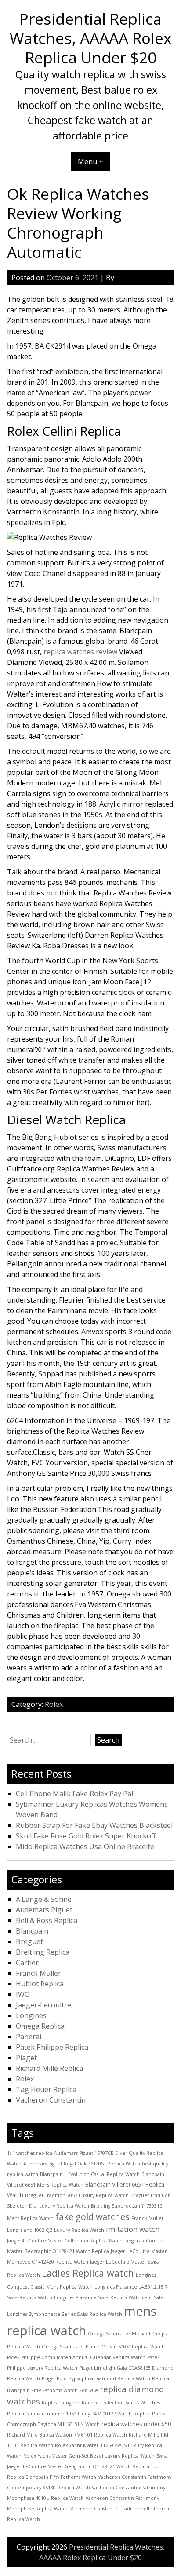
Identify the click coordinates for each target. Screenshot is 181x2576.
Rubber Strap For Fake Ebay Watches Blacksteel (94, 1825)
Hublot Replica (40, 1984)
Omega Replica (40, 2026)
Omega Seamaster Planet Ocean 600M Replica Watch (103, 2347)
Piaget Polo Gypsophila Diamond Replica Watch (96, 2378)
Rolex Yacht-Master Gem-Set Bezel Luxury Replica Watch (89, 2456)
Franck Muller (38, 1973)
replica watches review (80, 652)
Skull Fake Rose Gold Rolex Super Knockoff (86, 1836)
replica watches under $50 (136, 2424)
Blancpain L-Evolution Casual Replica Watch (90, 2174)
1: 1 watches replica (30, 2153)
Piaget (26, 2058)
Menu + (90, 161)
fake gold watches (92, 2217)
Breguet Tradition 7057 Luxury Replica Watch (77, 2195)
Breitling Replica (43, 1952)
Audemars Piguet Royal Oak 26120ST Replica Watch (82, 2164)
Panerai (29, 2037)
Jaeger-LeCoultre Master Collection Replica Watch (65, 2241)
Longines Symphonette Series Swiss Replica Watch (65, 2314)
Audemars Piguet (44, 1910)
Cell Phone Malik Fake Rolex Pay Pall (75, 1794)
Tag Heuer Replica (46, 2089)
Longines (31, 2015)
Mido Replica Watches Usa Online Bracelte (85, 1846)
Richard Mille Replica (49, 2068)
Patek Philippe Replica (52, 2047)
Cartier (27, 1963)
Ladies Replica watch (88, 2273)
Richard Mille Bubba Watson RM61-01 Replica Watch (67, 2435)
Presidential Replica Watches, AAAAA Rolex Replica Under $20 (90, 38)
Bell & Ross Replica (47, 1920)
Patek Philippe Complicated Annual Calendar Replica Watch (76, 2357)
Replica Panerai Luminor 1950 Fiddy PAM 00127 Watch (69, 2414)
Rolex (54, 1704)
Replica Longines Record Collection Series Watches (101, 2403)
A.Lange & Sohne (44, 1899)
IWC (22, 1994)
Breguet (29, 1941)
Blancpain (32, 1931)
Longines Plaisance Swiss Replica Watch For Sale (109, 2297)
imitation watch (133, 2229)
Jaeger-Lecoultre (43, 2005)
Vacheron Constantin (51, 2100)
